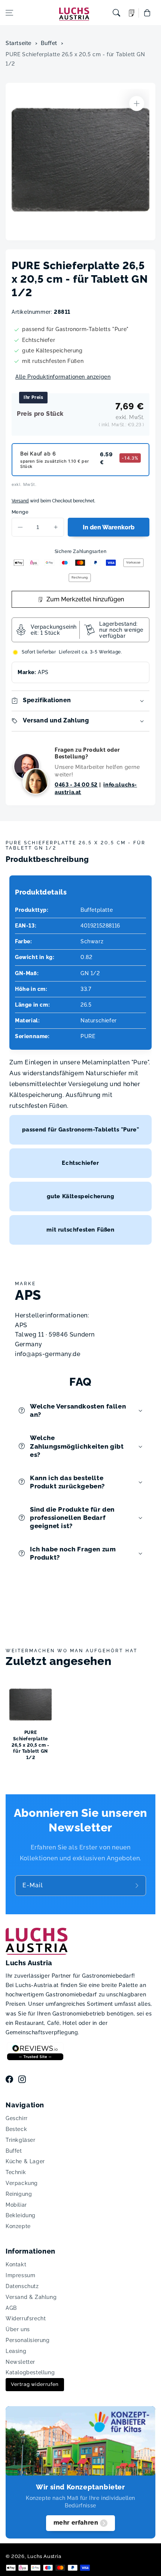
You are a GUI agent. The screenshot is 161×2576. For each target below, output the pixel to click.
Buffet (49, 43)
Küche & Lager (25, 2161)
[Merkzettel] (132, 13)
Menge (20, 512)
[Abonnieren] (138, 1886)
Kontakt (16, 2264)
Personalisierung (28, 2340)
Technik (16, 2172)
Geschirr (17, 2118)
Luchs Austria (44, 2556)
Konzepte (18, 2226)
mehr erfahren (76, 2523)
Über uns (18, 2329)
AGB (11, 2308)
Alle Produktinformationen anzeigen (63, 377)
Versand (20, 501)
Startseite (19, 43)
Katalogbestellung (30, 2372)
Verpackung (22, 2183)
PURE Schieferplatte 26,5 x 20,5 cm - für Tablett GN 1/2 (75, 59)
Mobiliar (16, 2205)
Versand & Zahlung (31, 2297)
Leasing (16, 2351)
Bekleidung (21, 2215)
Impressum (20, 2275)
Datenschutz (22, 2286)
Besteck (16, 2129)
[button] (9, 13)
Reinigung (19, 2194)
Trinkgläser (21, 2140)
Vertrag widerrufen (35, 2384)
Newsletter (20, 2362)
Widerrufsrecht (26, 2318)
